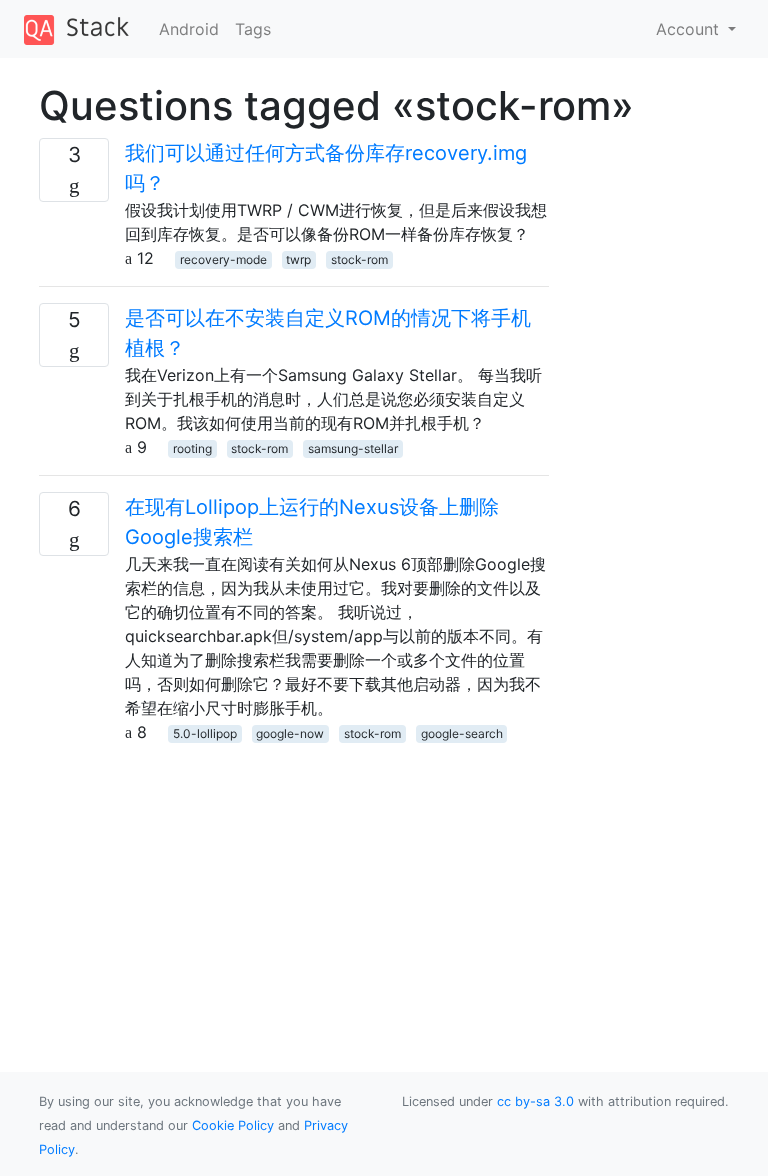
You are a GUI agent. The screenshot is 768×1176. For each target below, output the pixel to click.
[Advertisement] (294, 884)
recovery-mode (223, 259)
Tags (253, 29)
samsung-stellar (353, 448)
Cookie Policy (233, 1125)
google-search (462, 733)
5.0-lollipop (205, 733)
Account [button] (690, 29)
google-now (290, 733)
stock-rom (359, 259)
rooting (192, 448)
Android (189, 29)
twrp (298, 259)
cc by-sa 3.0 (535, 1101)
